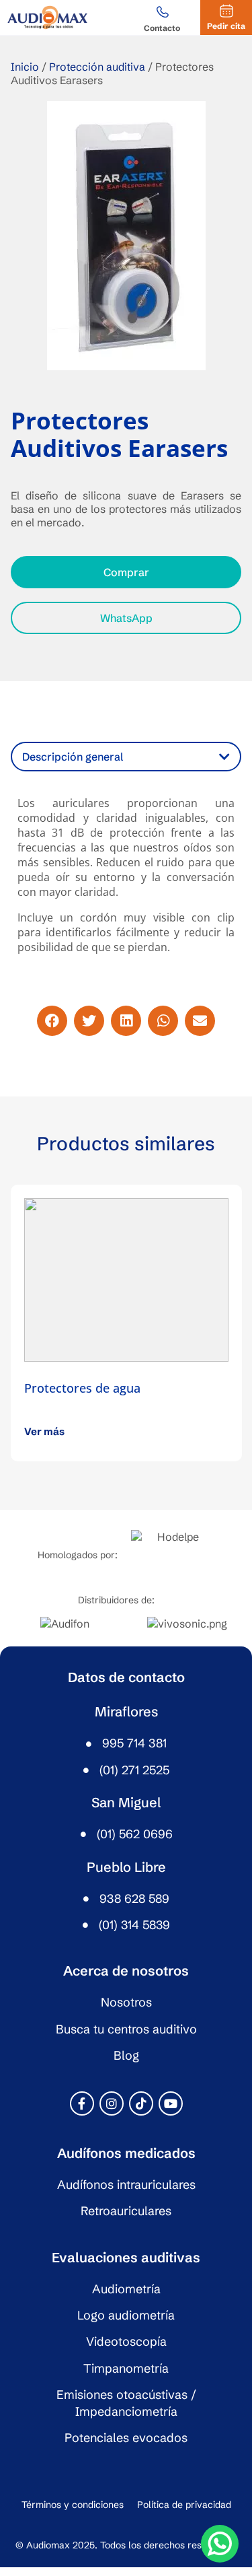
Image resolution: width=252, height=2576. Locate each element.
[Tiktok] (141, 2103)
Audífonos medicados (126, 2153)
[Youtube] (171, 2103)
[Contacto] (162, 13)
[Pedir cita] (226, 11)
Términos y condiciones (73, 2505)
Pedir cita (226, 26)
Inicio (25, 67)
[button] (52, 1021)
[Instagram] (112, 2103)
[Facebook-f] (82, 2103)
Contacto (162, 28)
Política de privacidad (184, 2505)
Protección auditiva (97, 67)
